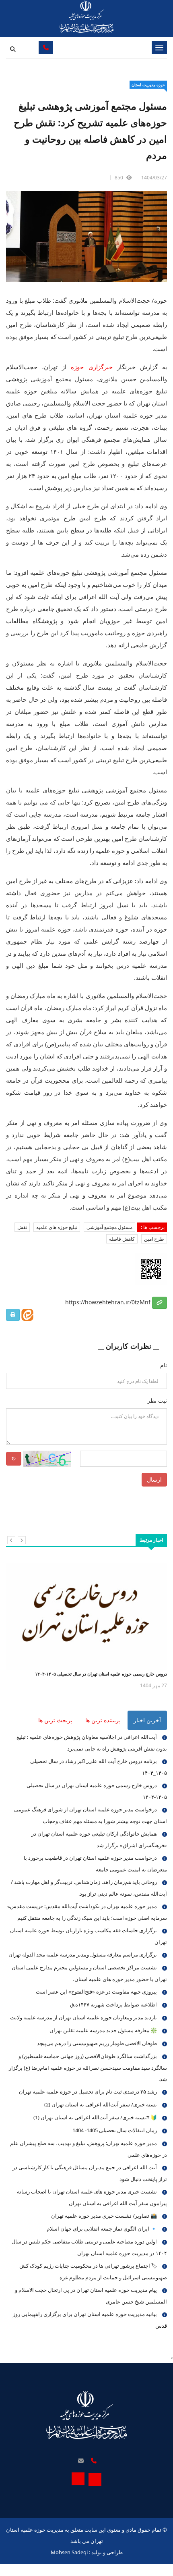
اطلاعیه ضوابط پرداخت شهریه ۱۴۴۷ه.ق (113, 2004)
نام (164, 1365)
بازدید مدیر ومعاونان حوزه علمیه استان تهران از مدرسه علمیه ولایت (83, 2017)
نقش (22, 1227)
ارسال (154, 1479)
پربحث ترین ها (55, 1720)
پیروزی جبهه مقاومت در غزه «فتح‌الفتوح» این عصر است (96, 1992)
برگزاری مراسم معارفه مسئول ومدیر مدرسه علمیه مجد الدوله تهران (83, 1954)
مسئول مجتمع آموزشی (109, 1227)
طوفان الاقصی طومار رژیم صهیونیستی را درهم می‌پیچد (97, 2043)
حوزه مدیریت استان (148, 85)
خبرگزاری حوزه (92, 367)
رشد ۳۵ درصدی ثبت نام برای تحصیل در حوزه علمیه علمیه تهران (88, 2092)
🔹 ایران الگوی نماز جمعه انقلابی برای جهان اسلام (102, 2229)
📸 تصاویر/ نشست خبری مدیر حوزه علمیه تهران (104, 2216)
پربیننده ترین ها (103, 1720)
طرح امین (154, 1239)
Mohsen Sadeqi (69, 2552)
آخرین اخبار (147, 1720)
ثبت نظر (157, 1400)
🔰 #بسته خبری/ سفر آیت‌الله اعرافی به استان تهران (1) (95, 2117)
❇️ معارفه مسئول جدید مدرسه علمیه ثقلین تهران (103, 2030)
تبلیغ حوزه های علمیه (57, 1227)
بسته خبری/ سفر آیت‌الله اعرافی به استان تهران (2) (101, 2104)
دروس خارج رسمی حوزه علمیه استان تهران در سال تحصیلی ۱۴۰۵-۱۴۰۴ (101, 1674)
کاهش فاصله (122, 1239)
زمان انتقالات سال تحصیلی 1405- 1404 (115, 2130)
